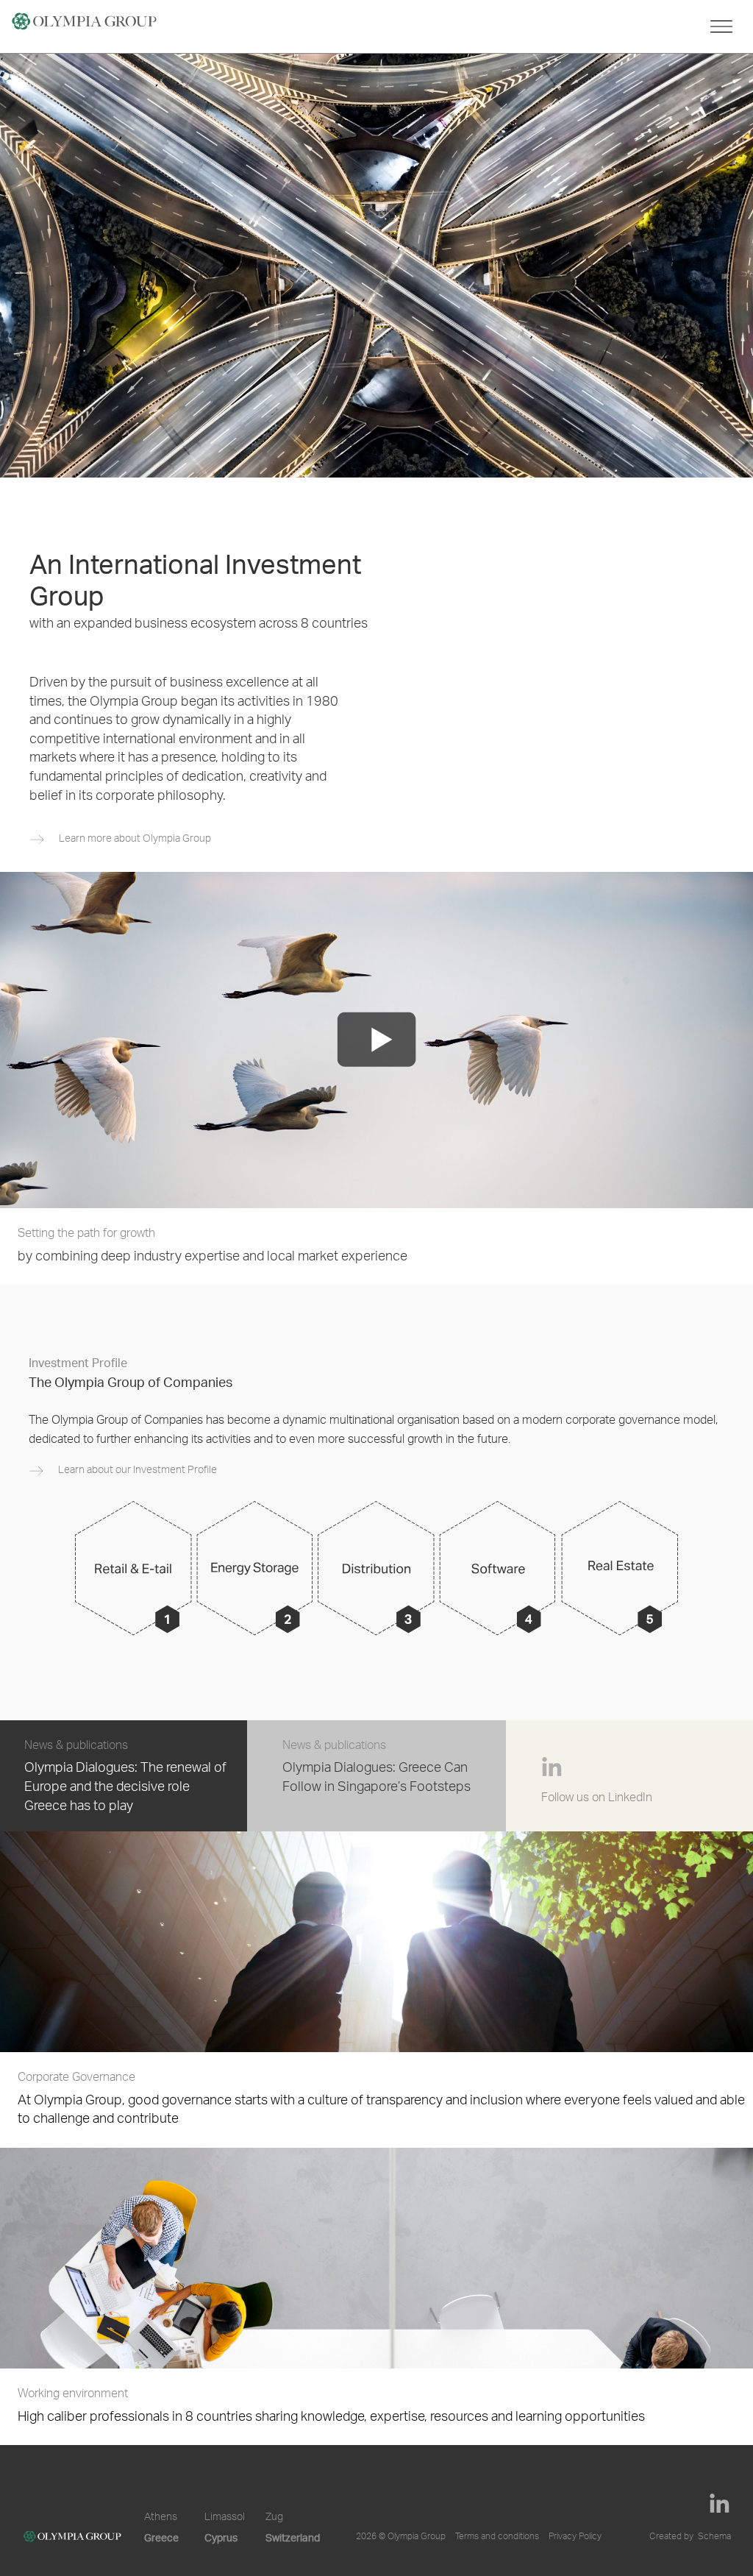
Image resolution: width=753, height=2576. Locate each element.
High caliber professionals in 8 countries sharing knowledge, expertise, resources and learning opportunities (331, 2407)
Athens (161, 2518)
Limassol (225, 2518)
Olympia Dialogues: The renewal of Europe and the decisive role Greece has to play (125, 1788)
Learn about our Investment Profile (138, 1471)
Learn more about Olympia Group (135, 840)
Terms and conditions (497, 2537)
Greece (161, 2537)
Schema (714, 2537)
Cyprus (221, 2537)
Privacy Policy (575, 2537)
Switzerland (293, 2537)
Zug (274, 2518)
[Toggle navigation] (721, 26)
